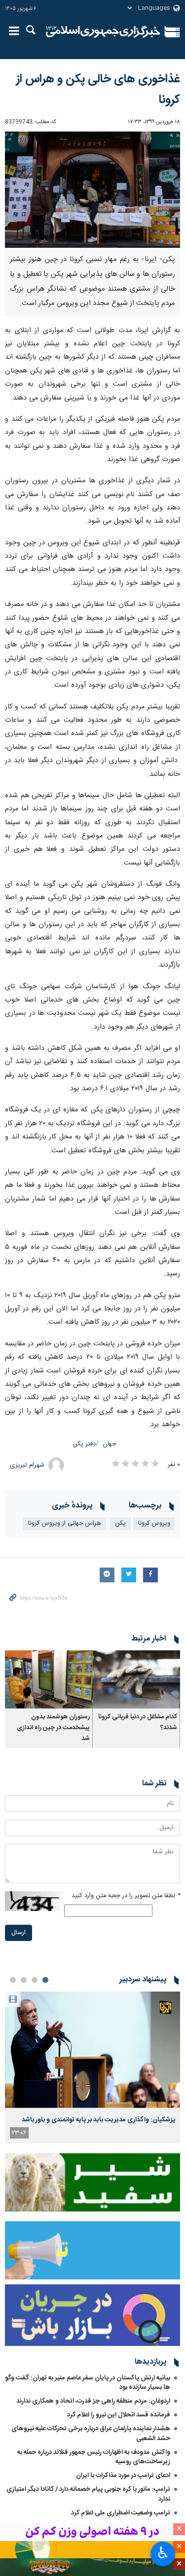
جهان (110, 1444)
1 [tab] (45, 1980)
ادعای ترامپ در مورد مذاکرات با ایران (123, 2476)
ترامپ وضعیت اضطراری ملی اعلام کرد (121, 2513)
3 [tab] (24, 1980)
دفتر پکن (84, 1444)
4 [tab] (13, 1980)
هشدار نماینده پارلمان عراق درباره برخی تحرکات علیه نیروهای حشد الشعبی (91, 2433)
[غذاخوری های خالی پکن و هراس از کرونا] (92, 190)
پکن (120, 1523)
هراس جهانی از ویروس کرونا (65, 1523)
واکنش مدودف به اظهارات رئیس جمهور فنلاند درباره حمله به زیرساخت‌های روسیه (94, 2457)
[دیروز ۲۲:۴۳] (92, 2050)
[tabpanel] (92, 2067)
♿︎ (163, 2553)
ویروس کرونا (154, 1523)
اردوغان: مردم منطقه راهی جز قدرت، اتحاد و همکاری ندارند (93, 2401)
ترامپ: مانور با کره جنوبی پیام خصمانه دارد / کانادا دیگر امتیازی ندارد (88, 2494)
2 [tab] (35, 1980)
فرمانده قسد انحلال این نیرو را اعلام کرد (119, 2415)
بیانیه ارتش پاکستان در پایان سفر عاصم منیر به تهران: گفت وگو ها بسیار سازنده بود (88, 2383)
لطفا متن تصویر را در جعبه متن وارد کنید (126, 1896)
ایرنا (103, 32)
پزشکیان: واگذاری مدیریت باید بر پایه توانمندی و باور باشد (98, 2120)
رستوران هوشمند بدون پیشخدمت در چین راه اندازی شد (53, 1728)
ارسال (18, 1933)
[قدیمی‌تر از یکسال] (137, 1679)
